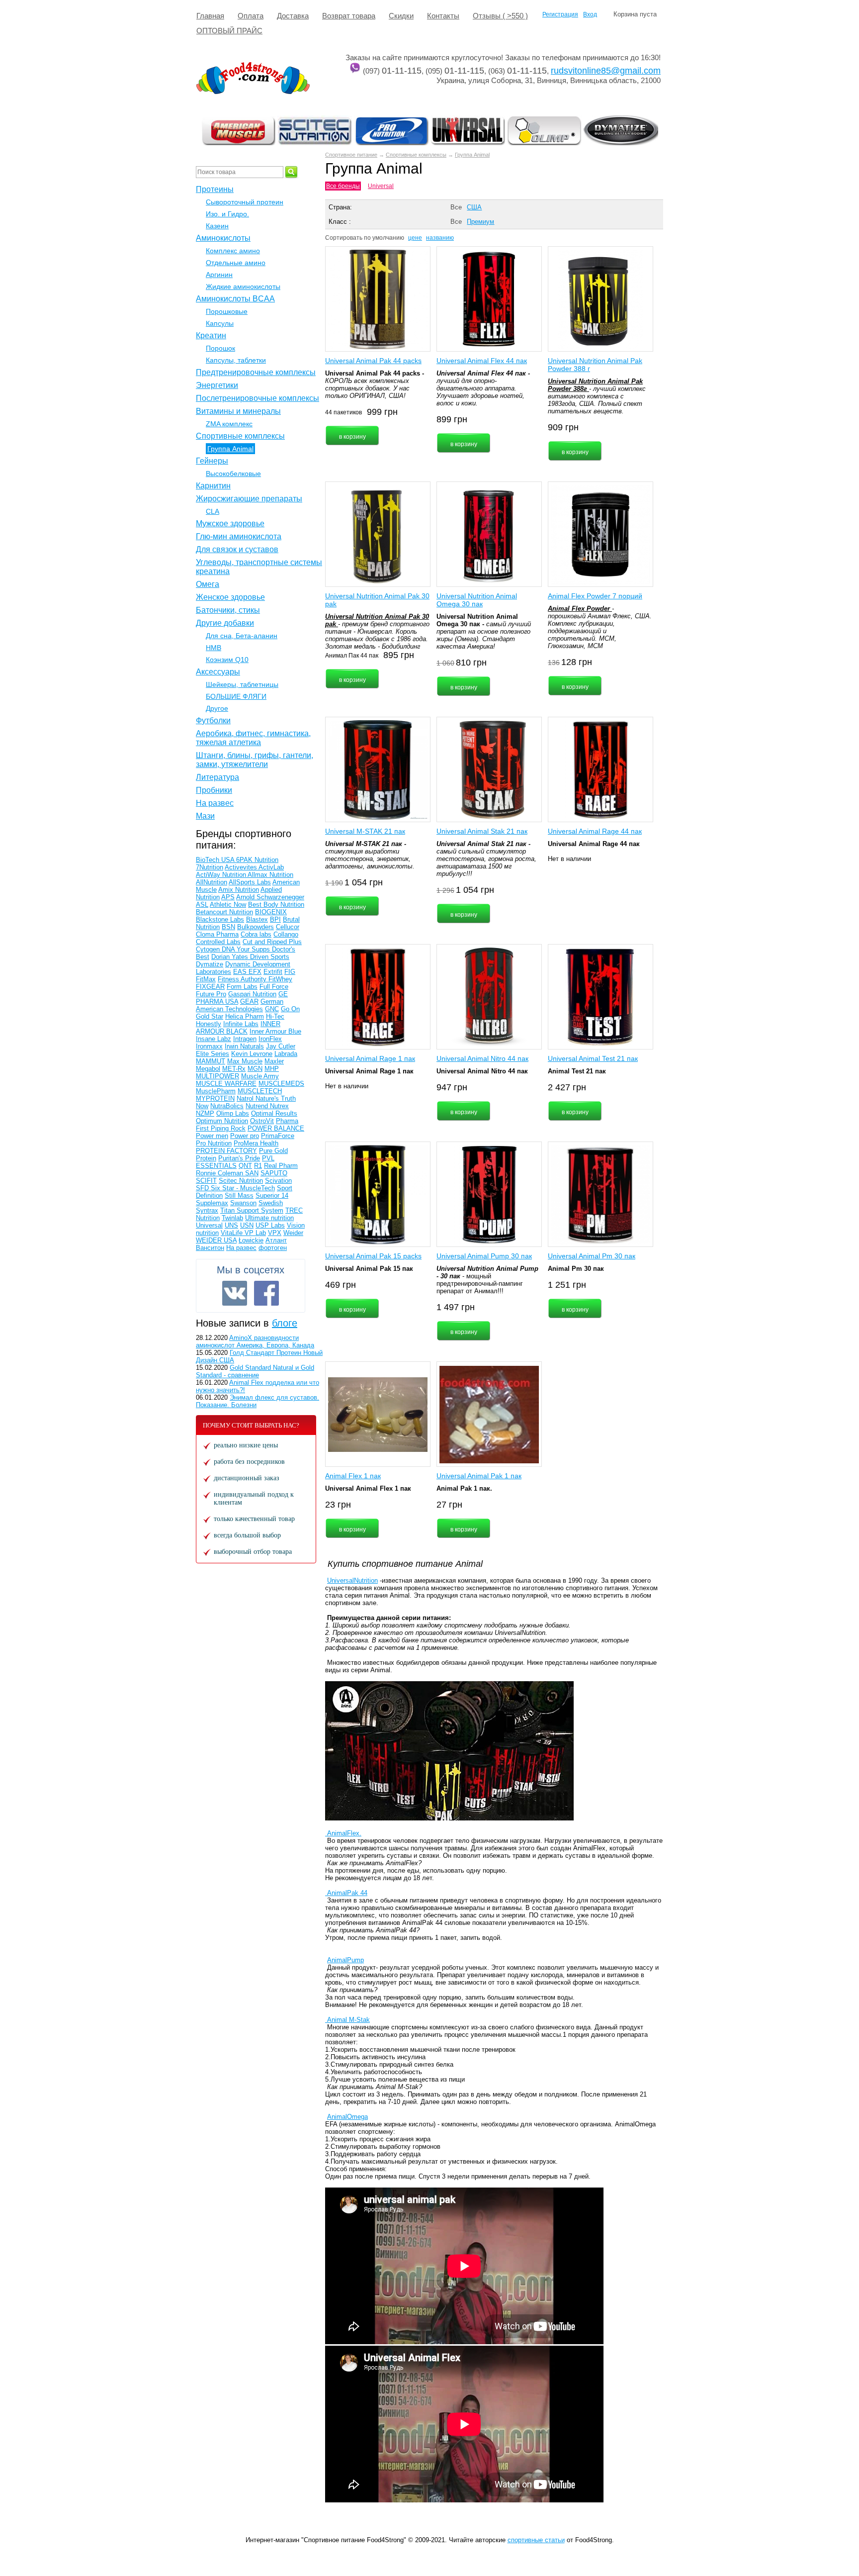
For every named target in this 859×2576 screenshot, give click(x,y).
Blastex (257, 919)
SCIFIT (206, 1181)
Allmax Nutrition (270, 875)
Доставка (293, 16)
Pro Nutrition (214, 1143)
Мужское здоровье (230, 524)
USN (247, 1225)
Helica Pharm (245, 1016)
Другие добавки (225, 623)
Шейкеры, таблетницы (242, 684)
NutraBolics (227, 1106)
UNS (231, 1225)
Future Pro (211, 994)
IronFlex (270, 1039)
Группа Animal (472, 155)
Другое (217, 708)
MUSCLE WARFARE (226, 1084)
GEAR (249, 1002)
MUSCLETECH (260, 1091)
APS (228, 897)
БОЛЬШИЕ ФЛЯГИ (236, 696)
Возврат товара (349, 16)
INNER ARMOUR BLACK (238, 1028)
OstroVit (262, 1121)
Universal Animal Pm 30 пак (592, 1256)
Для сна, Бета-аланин (242, 636)
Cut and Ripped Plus (272, 942)
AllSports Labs (250, 882)
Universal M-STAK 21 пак (365, 831)
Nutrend (258, 1106)
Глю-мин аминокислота (239, 536)
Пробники (214, 790)
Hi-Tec (275, 1016)
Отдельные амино (236, 263)
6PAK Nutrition (257, 860)
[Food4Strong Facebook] (266, 1293)
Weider (293, 1233)
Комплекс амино (233, 251)
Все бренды (343, 186)
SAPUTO (274, 1173)
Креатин (211, 335)
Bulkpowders (256, 927)
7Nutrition (210, 867)
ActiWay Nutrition (222, 875)
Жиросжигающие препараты (249, 499)
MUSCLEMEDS (281, 1084)
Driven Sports (270, 957)
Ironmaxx (209, 1046)
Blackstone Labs (220, 919)
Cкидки (401, 16)
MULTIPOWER (217, 1076)
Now (202, 1106)
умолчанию (388, 238)
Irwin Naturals (244, 1046)
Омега (208, 584)
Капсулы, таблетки (236, 360)
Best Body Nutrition (276, 905)
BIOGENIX (271, 912)
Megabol (208, 1069)
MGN (255, 1069)
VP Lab (255, 1233)
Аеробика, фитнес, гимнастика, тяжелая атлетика (253, 738)
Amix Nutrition (239, 890)
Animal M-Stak (347, 2020)
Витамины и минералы (238, 411)
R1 (258, 1166)
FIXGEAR (210, 987)
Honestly (209, 1024)
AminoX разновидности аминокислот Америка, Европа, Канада (255, 1341)
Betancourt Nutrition (224, 912)
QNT (245, 1166)
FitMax (206, 979)
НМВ (214, 648)
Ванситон (210, 1248)
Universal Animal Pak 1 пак (479, 1476)
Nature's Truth (276, 1098)
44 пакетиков (344, 412)
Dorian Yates (231, 957)
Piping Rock (228, 1128)
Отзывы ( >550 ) (500, 16)
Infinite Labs (241, 1024)
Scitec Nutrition (241, 1181)
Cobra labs (256, 934)
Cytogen (209, 949)
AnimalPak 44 (346, 1893)
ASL (202, 905)
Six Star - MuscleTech (243, 1188)
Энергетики (217, 385)
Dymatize (210, 964)
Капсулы (220, 323)
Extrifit (273, 972)
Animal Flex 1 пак (353, 1476)
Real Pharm (281, 1166)
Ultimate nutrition (269, 1218)
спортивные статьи (536, 2540)
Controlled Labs (218, 942)
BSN (228, 927)
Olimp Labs (233, 1113)
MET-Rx (234, 1069)
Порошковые (227, 311)
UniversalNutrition (352, 1580)
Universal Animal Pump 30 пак (484, 1256)
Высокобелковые (233, 474)
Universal (381, 186)
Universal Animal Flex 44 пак (482, 361)
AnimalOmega (347, 2117)
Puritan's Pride (239, 1158)
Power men (212, 1136)
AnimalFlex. (343, 1833)
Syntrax (207, 1210)
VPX (275, 1233)
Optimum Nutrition (222, 1121)
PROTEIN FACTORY (226, 1151)
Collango (286, 934)
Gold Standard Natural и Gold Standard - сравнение (255, 1371)
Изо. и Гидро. (227, 214)
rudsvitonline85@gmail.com (606, 71)
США (474, 207)
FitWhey (280, 979)
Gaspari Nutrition (252, 994)
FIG (290, 972)
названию (440, 238)
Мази (205, 816)
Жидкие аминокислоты (243, 286)
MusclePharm (216, 1091)
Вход (590, 14)
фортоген (273, 1248)
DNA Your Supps (247, 949)
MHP (272, 1069)
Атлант (276, 1240)
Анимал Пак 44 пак (352, 656)
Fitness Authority (243, 979)
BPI (275, 919)
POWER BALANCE (276, 1128)
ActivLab (271, 867)
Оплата (251, 16)
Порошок (220, 348)
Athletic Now (228, 905)
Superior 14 (272, 1195)
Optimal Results (274, 1113)
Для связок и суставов (237, 549)
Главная (210, 16)
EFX (255, 972)
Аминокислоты (223, 238)
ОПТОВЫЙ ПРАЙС (229, 31)
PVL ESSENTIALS (235, 1162)
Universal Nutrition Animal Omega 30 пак (477, 600)
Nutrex (279, 1106)
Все (456, 207)
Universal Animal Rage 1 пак (370, 1058)
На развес (215, 803)
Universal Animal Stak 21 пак (482, 831)
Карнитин (213, 486)
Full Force (274, 987)
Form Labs (242, 987)
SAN (252, 1173)
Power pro (245, 1136)
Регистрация (560, 14)
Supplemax (212, 1203)
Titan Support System (252, 1210)
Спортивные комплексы (416, 155)
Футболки (213, 720)
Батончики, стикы (228, 610)
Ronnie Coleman (220, 1173)
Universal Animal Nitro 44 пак (482, 1058)
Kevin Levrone (252, 1054)
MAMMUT (211, 1061)
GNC (272, 1009)
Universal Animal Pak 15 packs (373, 1256)
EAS (241, 972)
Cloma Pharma (217, 934)
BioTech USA (216, 860)
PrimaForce (278, 1136)
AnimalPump (345, 1960)
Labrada (286, 1054)
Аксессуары (218, 672)
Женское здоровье (230, 597)
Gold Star (210, 1016)
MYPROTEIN (215, 1098)
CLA (213, 511)
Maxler (274, 1061)
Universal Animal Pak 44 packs (373, 361)
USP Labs (270, 1225)
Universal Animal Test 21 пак (593, 1058)
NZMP (205, 1113)
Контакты (443, 16)
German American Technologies (240, 1005)
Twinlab (232, 1218)
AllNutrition (212, 882)
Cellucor (288, 927)
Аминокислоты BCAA (235, 299)
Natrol (246, 1098)
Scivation (278, 1181)
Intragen (245, 1039)
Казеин (217, 226)
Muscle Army (260, 1076)
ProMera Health (256, 1143)
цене (415, 238)
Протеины (215, 189)
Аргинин (219, 275)
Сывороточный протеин (245, 202)
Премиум (480, 222)
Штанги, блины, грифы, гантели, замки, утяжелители (255, 760)
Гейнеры (212, 461)
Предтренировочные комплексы (256, 372)
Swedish (271, 1203)
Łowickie (251, 1240)
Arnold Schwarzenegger (270, 897)
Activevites (242, 867)
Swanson (243, 1203)
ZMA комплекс (229, 424)
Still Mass (239, 1195)
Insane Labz (214, 1039)
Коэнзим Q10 (227, 660)
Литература (217, 777)
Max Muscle (245, 1061)
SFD (203, 1188)
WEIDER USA (216, 1240)
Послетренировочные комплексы (258, 398)
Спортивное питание (351, 155)
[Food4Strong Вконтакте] (235, 1293)
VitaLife (233, 1233)
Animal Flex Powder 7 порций (595, 596)
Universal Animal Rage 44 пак (595, 831)
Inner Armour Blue (275, 1031)
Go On (290, 1009)
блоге (285, 1323)
